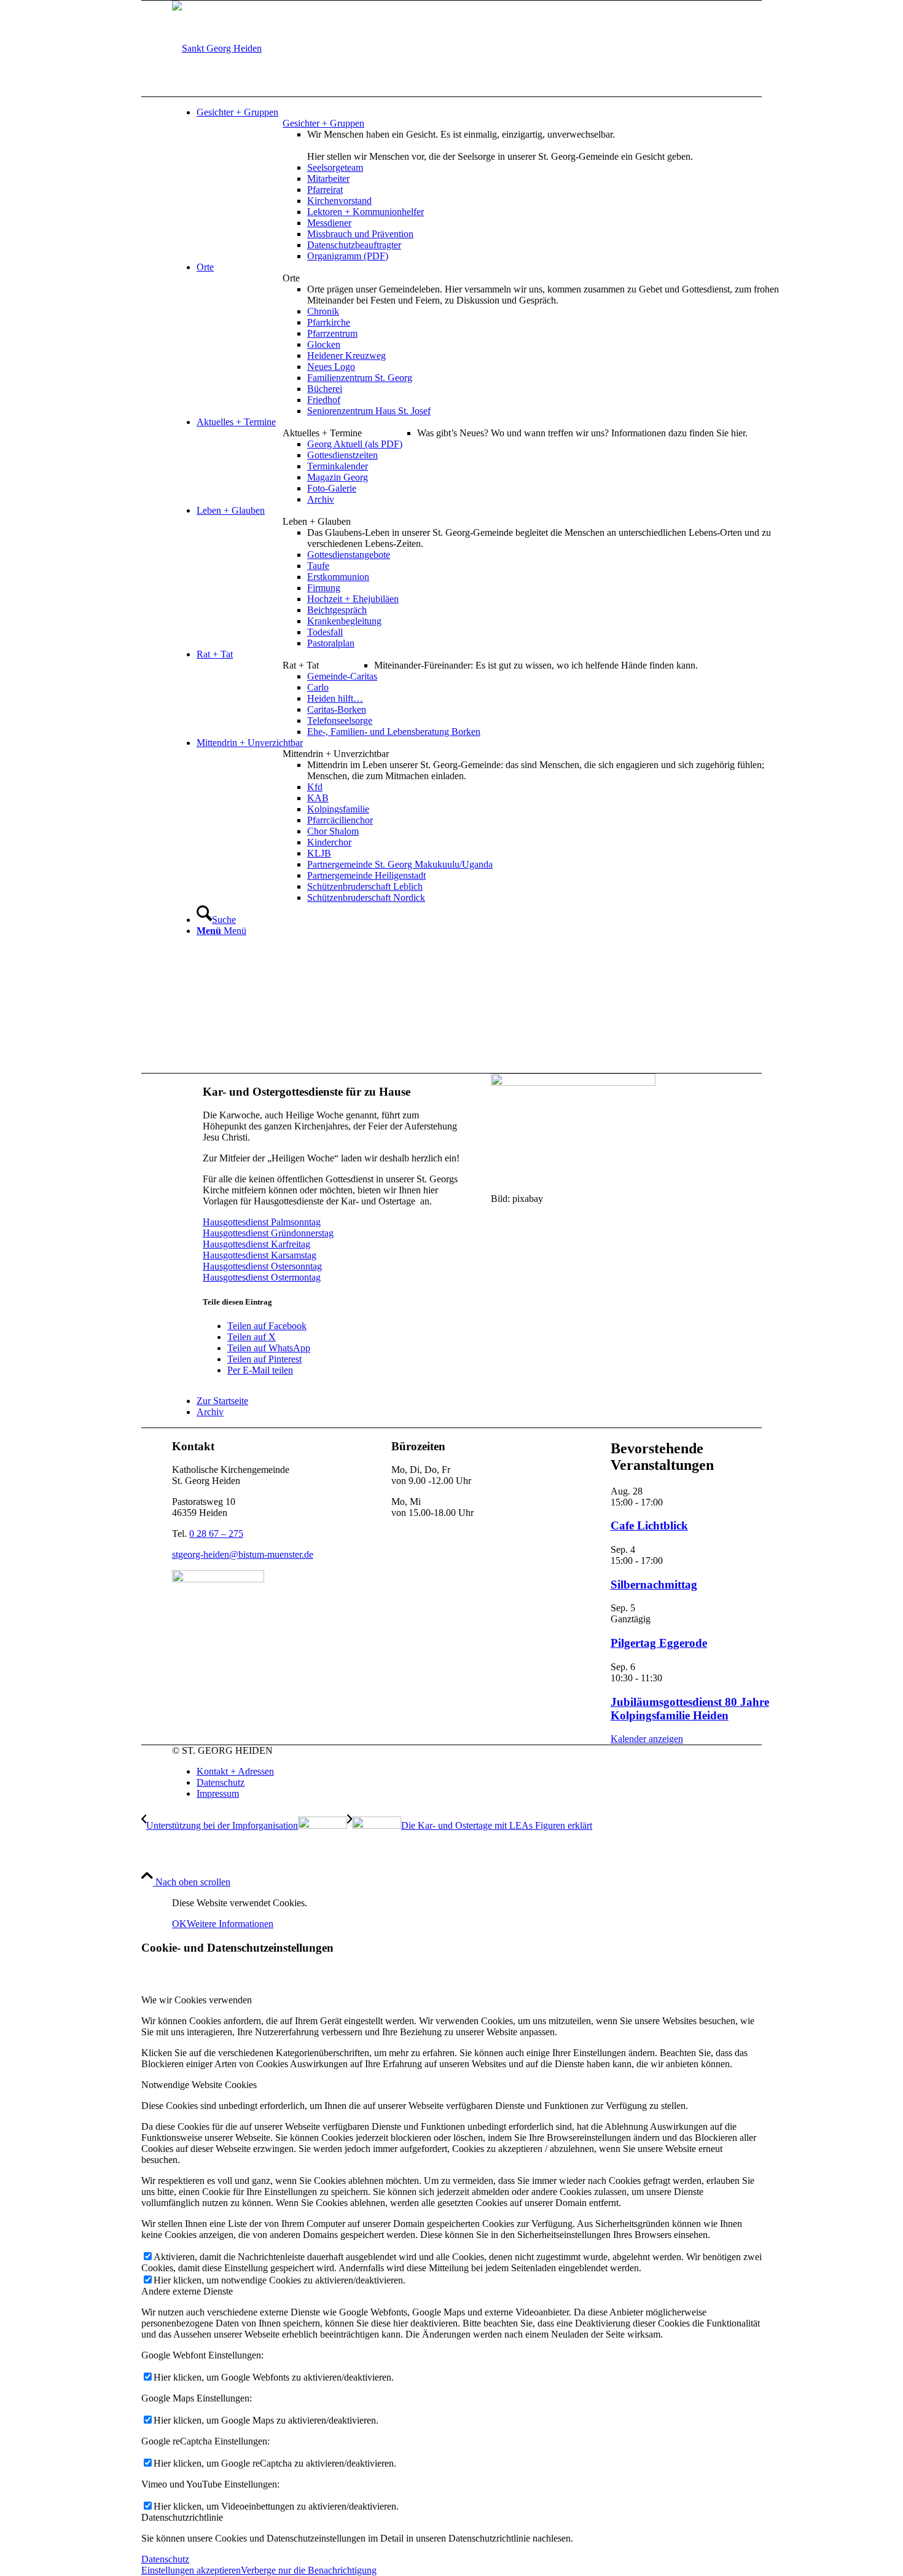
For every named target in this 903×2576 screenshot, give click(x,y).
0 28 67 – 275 (216, 1533)
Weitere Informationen (230, 1924)
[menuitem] (495, 112)
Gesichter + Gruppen (323, 123)
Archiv (210, 1412)
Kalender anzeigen (647, 1739)
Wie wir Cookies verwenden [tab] (197, 2000)
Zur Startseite (222, 1401)
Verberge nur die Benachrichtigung (309, 2570)
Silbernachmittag (654, 1584)
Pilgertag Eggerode (659, 1643)
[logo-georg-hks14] (217, 48)
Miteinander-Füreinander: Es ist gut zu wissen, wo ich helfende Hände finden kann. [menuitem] (536, 665)
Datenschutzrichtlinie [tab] (182, 2517)
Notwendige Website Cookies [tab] (199, 2085)
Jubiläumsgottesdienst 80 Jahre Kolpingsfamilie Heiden (690, 1709)
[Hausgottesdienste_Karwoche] (573, 1082)
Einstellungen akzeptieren (191, 2570)
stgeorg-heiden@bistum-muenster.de (243, 1554)
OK (179, 1924)
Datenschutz (165, 2559)
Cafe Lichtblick (649, 1526)
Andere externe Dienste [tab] (187, 2291)
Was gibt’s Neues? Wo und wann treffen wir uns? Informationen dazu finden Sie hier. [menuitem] (582, 433)
